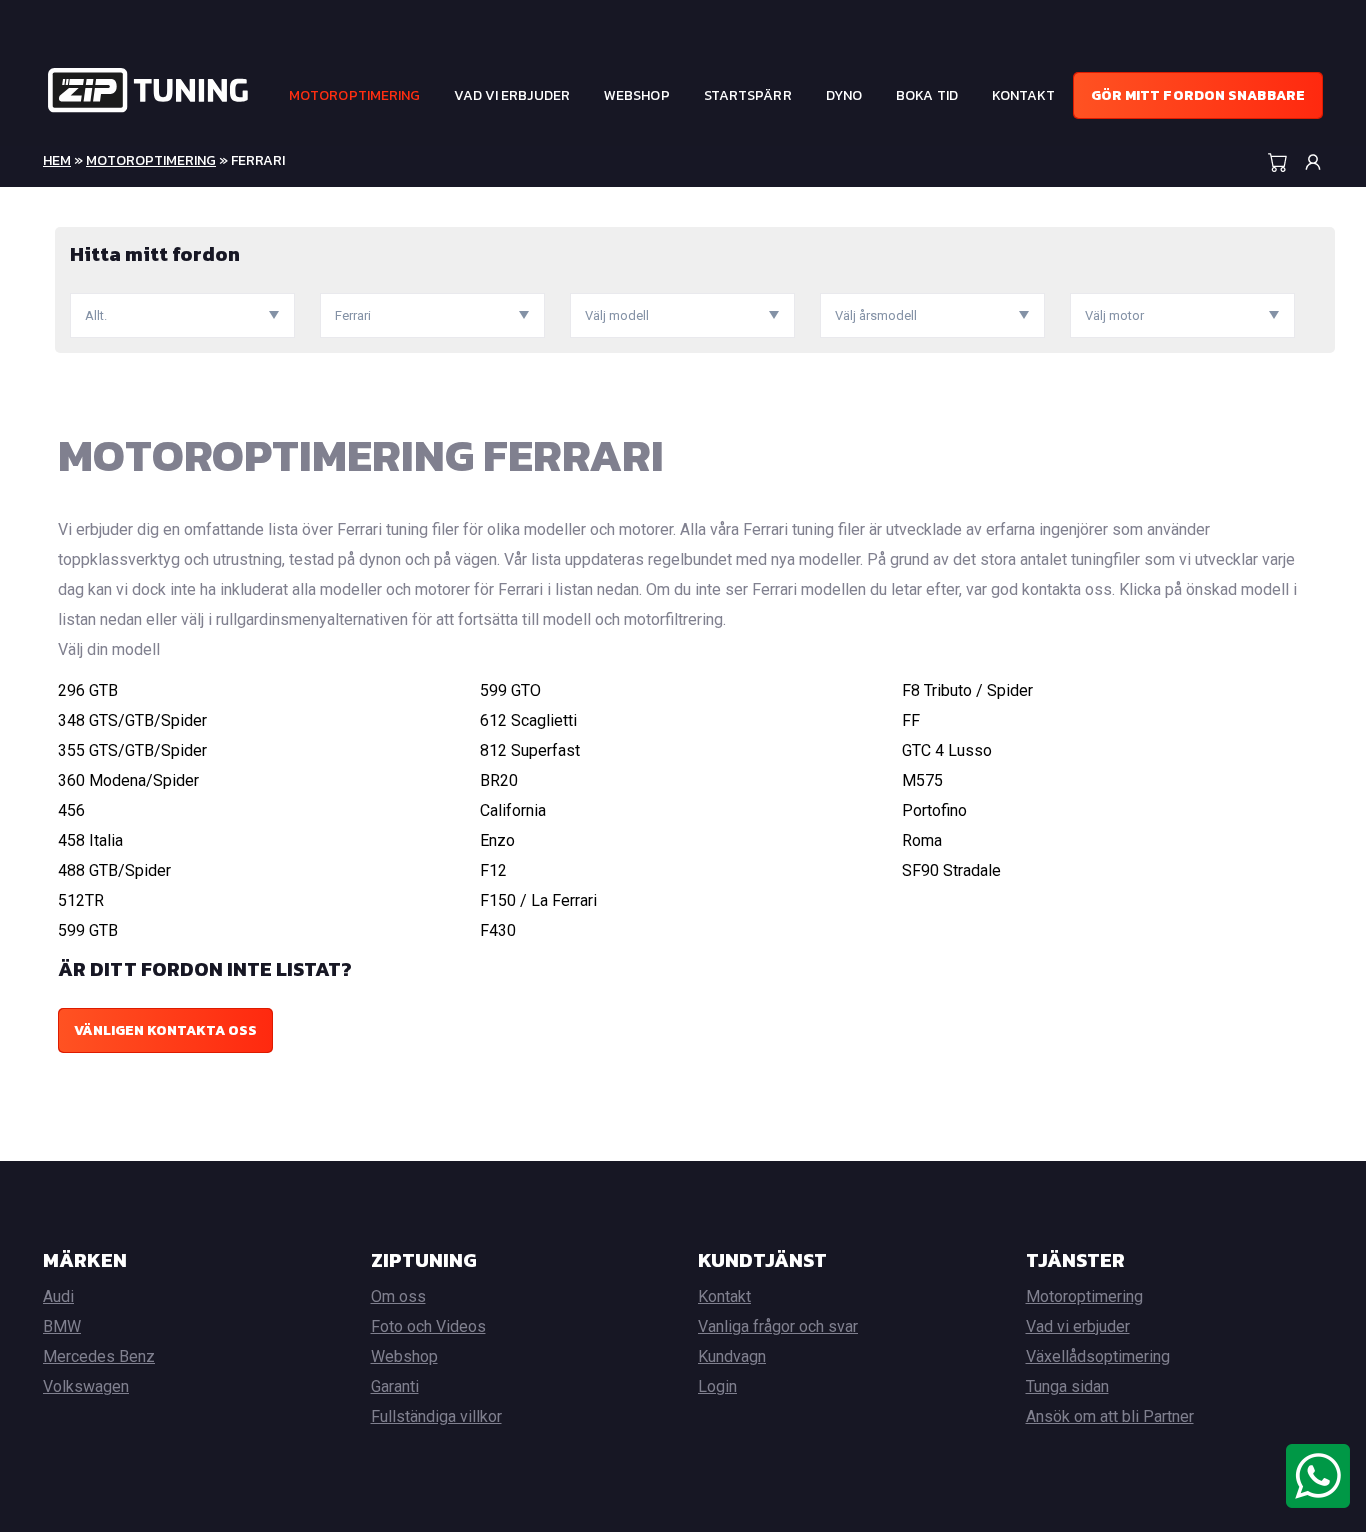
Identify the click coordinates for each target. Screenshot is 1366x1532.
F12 (493, 870)
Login (717, 1386)
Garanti (395, 1386)
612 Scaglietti (528, 720)
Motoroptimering (355, 95)
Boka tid (927, 95)
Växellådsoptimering (1098, 1356)
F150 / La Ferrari (538, 900)
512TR (81, 900)
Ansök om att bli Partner (1110, 1416)
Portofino (934, 810)
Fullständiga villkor (436, 1416)
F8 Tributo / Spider (967, 690)
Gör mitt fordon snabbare (1198, 95)
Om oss (398, 1296)
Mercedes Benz (99, 1356)
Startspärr (748, 95)
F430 (498, 930)
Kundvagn (732, 1356)
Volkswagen (86, 1386)
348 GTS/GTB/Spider (132, 720)
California (513, 810)
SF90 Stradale (951, 870)
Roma (922, 840)
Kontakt (1024, 95)
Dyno (844, 95)
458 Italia (90, 840)
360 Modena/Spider (128, 780)
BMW (62, 1326)
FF (911, 720)
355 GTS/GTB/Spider (132, 750)
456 (71, 810)
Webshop (637, 95)
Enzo (497, 840)
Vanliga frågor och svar (778, 1326)
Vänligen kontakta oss (165, 1030)
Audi (58, 1296)
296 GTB (88, 690)
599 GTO (510, 690)
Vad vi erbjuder (512, 95)
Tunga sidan (1067, 1386)
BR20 (499, 780)
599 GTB (88, 930)
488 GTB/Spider (114, 870)
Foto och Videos (428, 1326)
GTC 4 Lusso (947, 750)
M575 (922, 780)
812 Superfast (530, 750)
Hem (57, 160)
